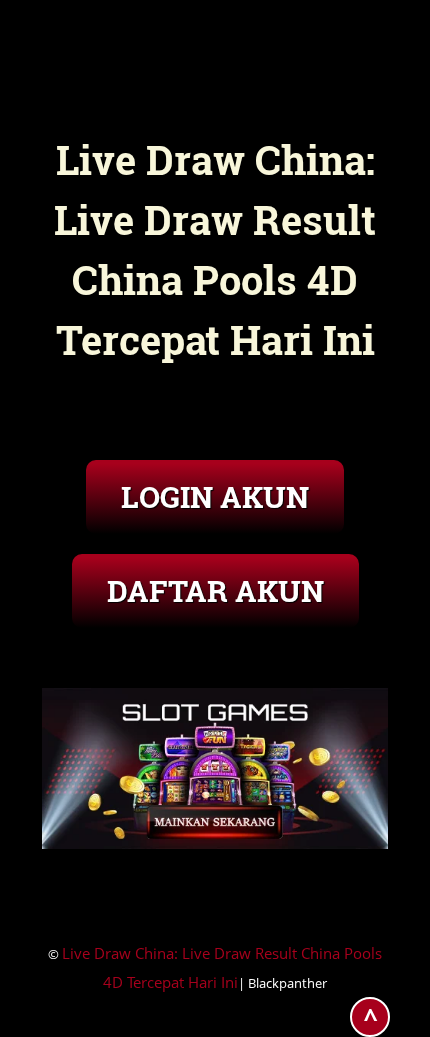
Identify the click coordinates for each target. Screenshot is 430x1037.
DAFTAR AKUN (215, 590)
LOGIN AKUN (215, 496)
